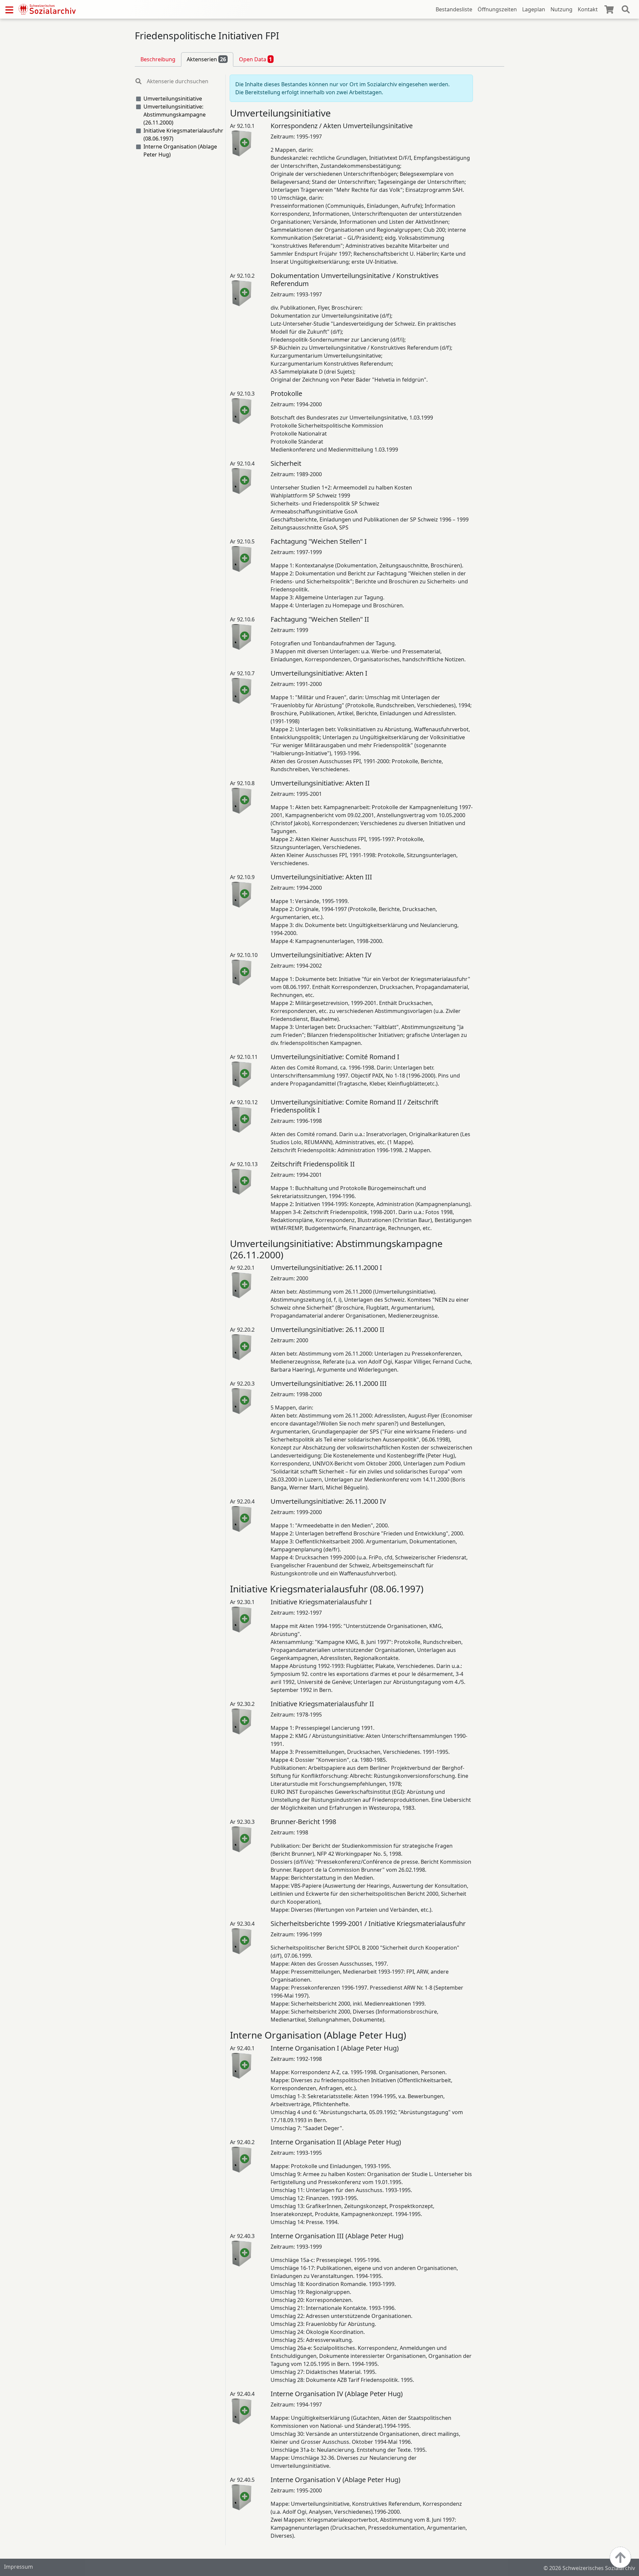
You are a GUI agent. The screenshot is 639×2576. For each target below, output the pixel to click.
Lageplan (534, 9)
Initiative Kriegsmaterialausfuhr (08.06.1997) (183, 135)
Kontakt (588, 9)
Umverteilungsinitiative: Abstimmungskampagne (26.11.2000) (175, 115)
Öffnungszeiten (497, 9)
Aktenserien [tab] (206, 59)
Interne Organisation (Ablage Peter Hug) (180, 151)
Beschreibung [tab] (158, 59)
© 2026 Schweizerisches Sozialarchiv (589, 2568)
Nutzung (561, 9)
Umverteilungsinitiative (173, 99)
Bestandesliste (454, 9)
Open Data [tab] (256, 59)
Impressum (18, 2567)
